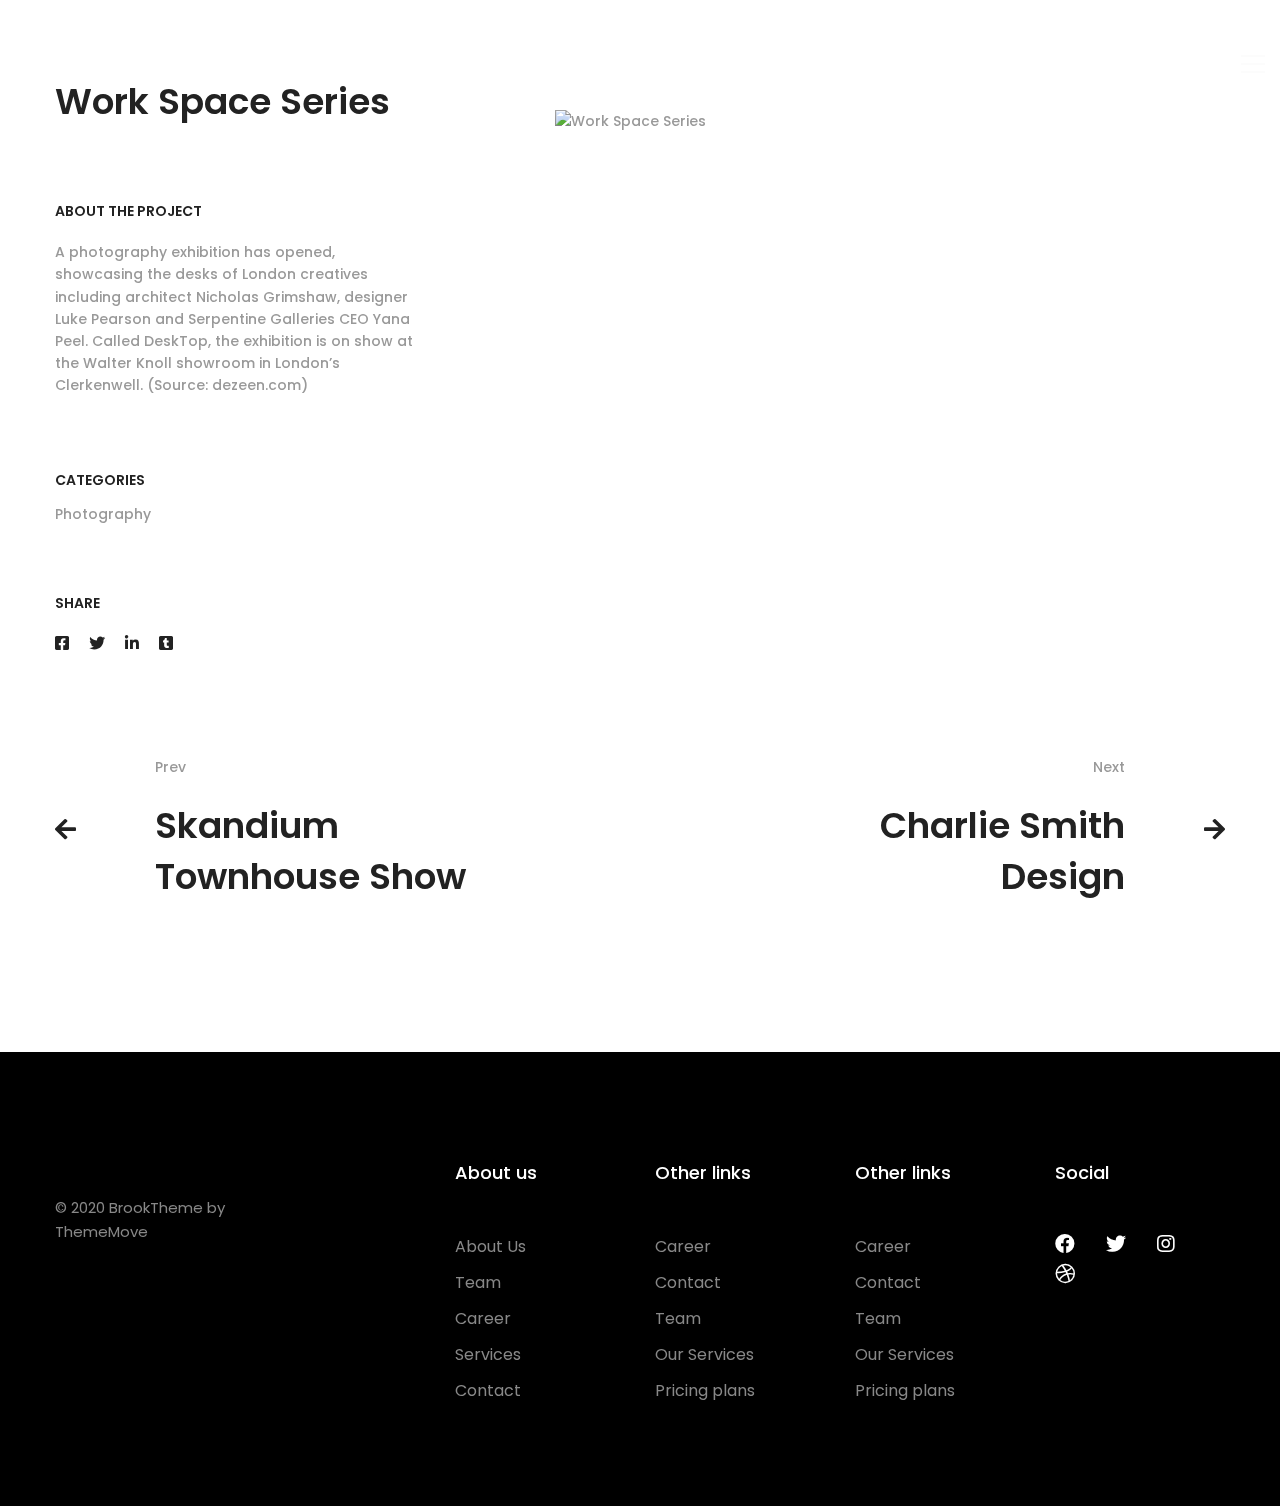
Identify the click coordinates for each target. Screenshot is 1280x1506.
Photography (103, 514)
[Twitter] (97, 643)
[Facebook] (62, 643)
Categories (100, 480)
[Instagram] (1166, 1244)
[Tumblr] (166, 643)
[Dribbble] (1065, 1274)
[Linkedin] (132, 643)
